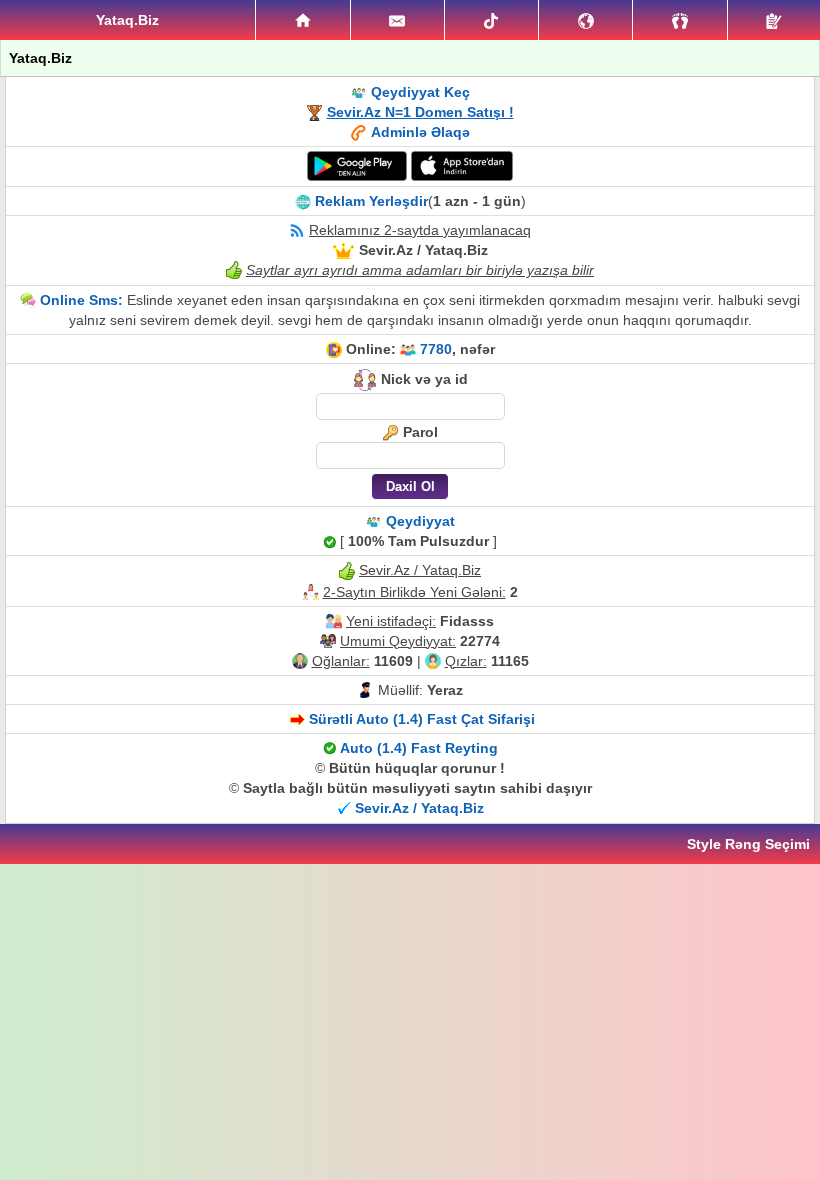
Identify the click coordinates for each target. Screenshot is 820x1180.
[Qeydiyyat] (774, 20)
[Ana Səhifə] (302, 20)
